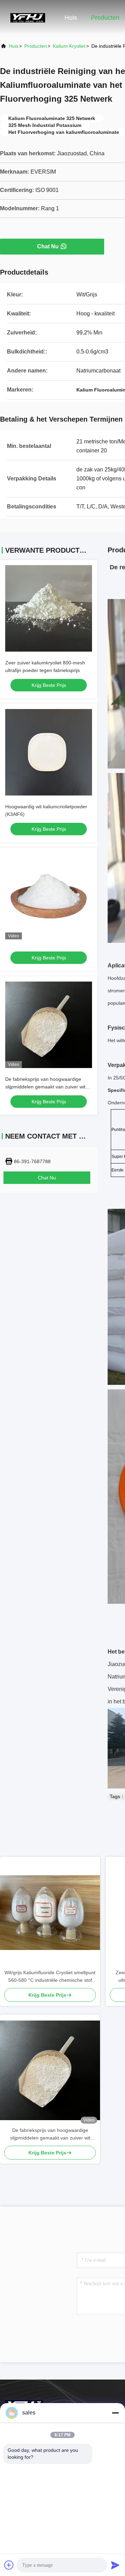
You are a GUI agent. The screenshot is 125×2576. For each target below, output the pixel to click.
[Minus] (115, 2413)
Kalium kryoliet (69, 46)
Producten (105, 18)
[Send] (115, 2565)
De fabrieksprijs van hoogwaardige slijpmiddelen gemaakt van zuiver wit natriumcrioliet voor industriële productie (50, 2135)
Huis (71, 18)
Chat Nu (48, 246)
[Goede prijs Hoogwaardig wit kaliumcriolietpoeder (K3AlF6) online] (49, 752)
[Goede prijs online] (49, 896)
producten (36, 46)
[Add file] (9, 2565)
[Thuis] (28, 17)
